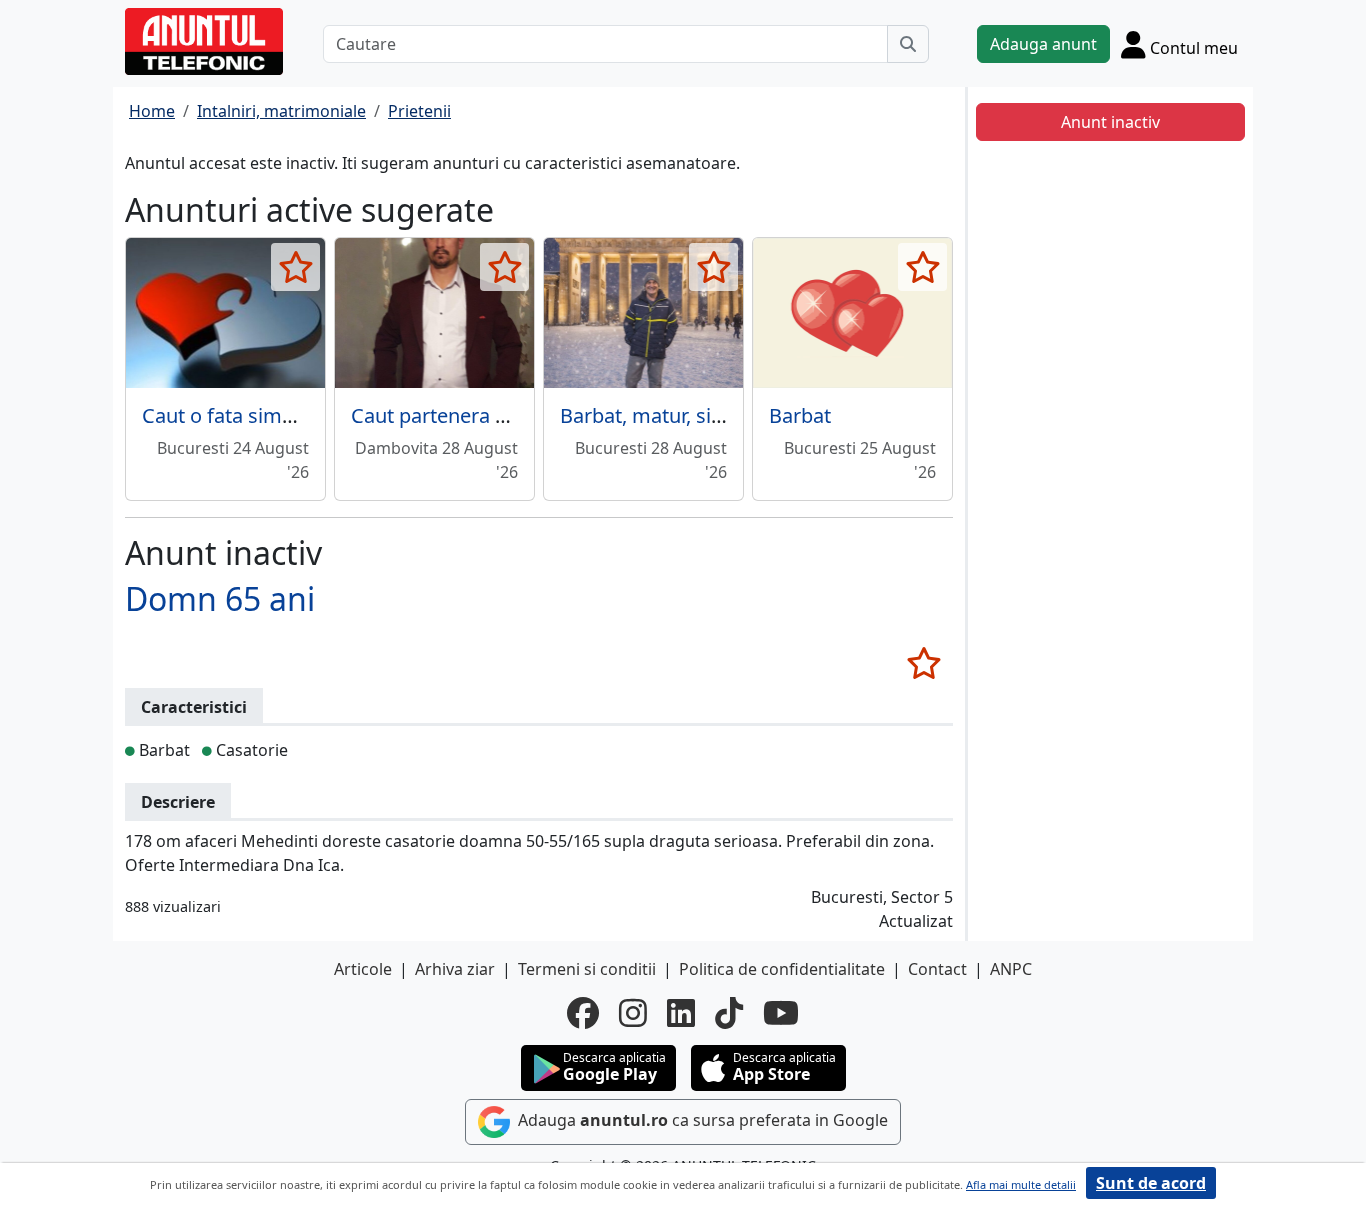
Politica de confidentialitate (782, 969)
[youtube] (781, 1013)
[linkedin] (681, 1013)
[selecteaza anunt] (295, 267)
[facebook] (583, 1013)
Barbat (800, 415)
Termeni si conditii (587, 969)
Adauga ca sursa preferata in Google (701, 1121)
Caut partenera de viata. (461, 415)
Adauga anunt (1043, 44)
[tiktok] (729, 1013)
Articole (363, 969)
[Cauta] (908, 44)
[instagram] (633, 1013)
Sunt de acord (1151, 1183)
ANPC (1011, 969)
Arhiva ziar (455, 969)
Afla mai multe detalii (1021, 1184)
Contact (937, 969)
